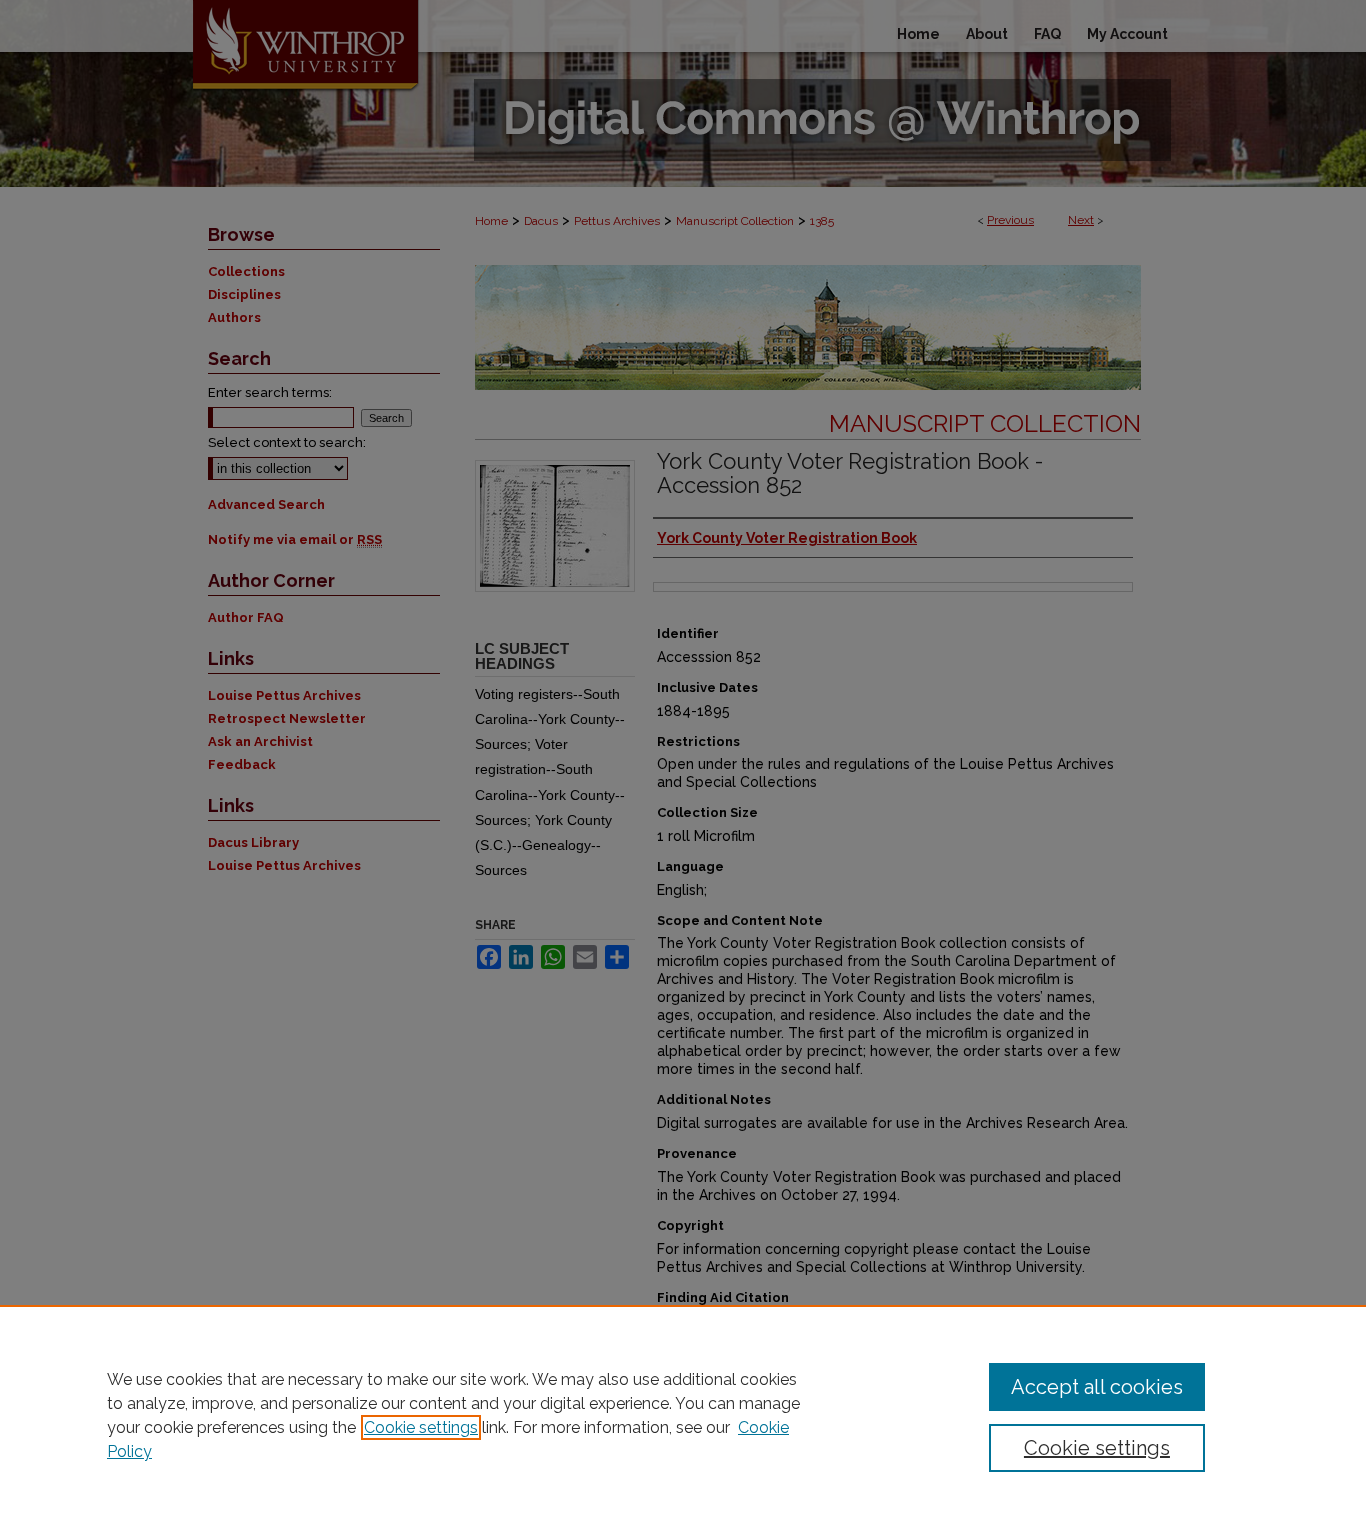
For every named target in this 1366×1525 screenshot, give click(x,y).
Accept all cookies (1097, 1387)
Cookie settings (421, 1427)
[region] (683, 1415)
